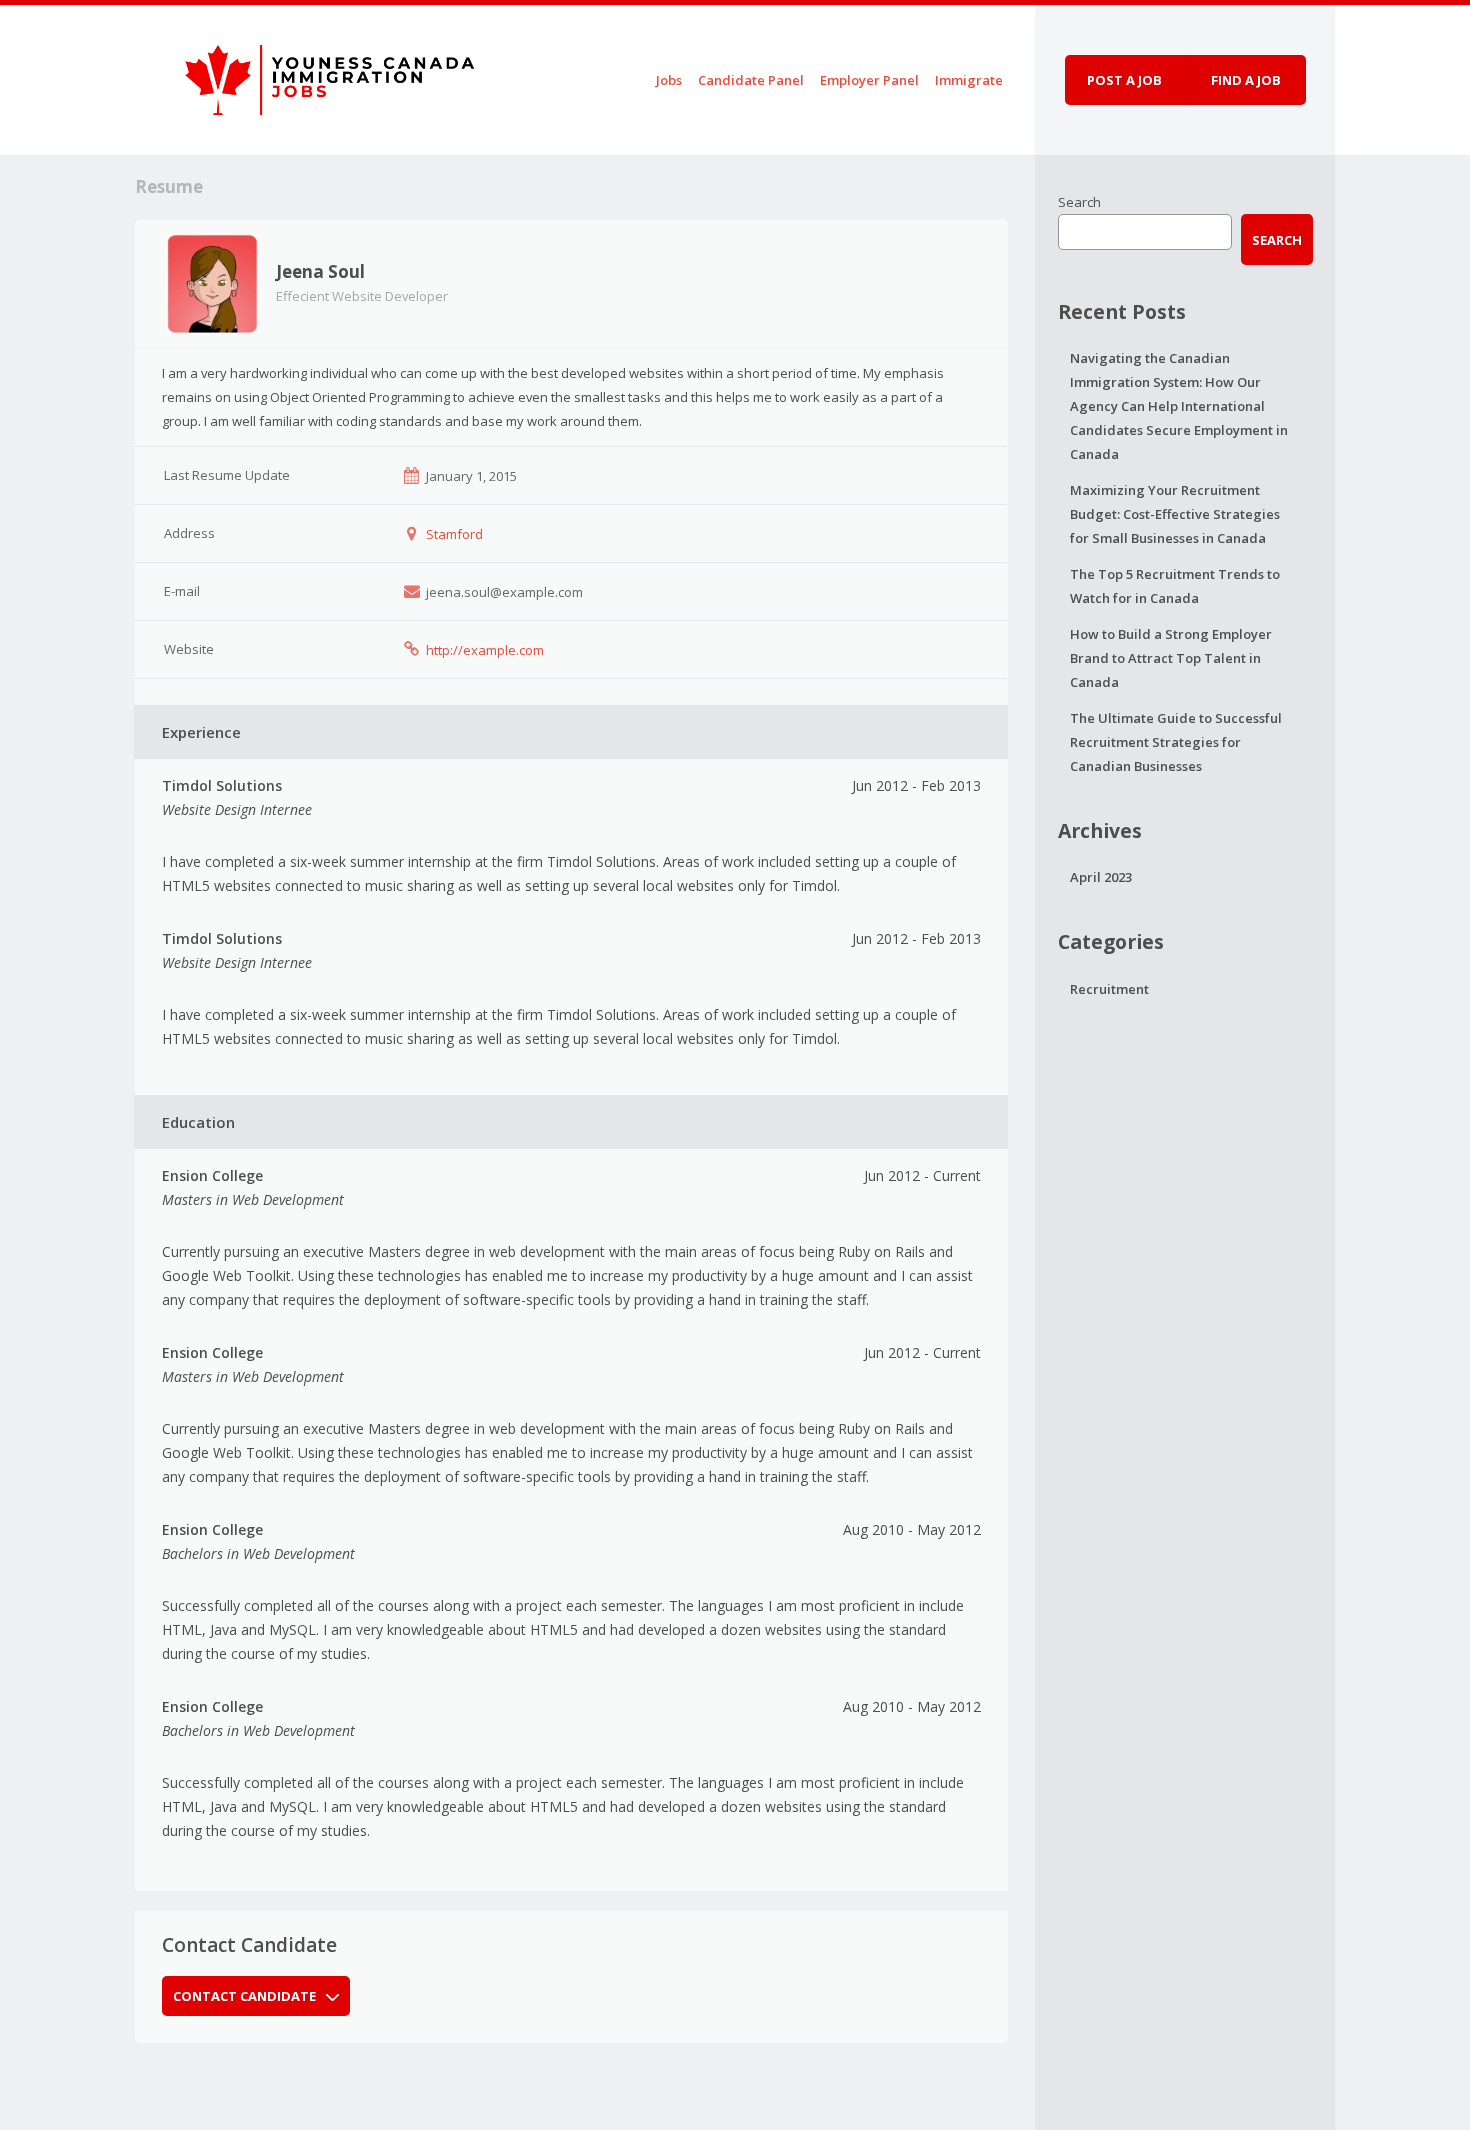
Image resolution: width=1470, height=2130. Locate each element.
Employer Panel (869, 80)
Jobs (669, 80)
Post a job (1124, 80)
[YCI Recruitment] (310, 76)
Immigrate (969, 80)
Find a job (1246, 80)
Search (1079, 202)
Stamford (454, 534)
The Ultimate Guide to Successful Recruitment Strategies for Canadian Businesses (1176, 742)
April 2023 (1101, 877)
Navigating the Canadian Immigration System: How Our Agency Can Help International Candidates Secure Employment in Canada (1179, 406)
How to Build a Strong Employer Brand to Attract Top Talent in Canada (1171, 658)
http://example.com (485, 650)
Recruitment (1109, 989)
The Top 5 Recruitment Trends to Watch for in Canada (1175, 586)
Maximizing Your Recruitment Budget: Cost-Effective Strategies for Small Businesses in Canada (1175, 514)
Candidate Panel (751, 80)
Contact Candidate (244, 1996)
